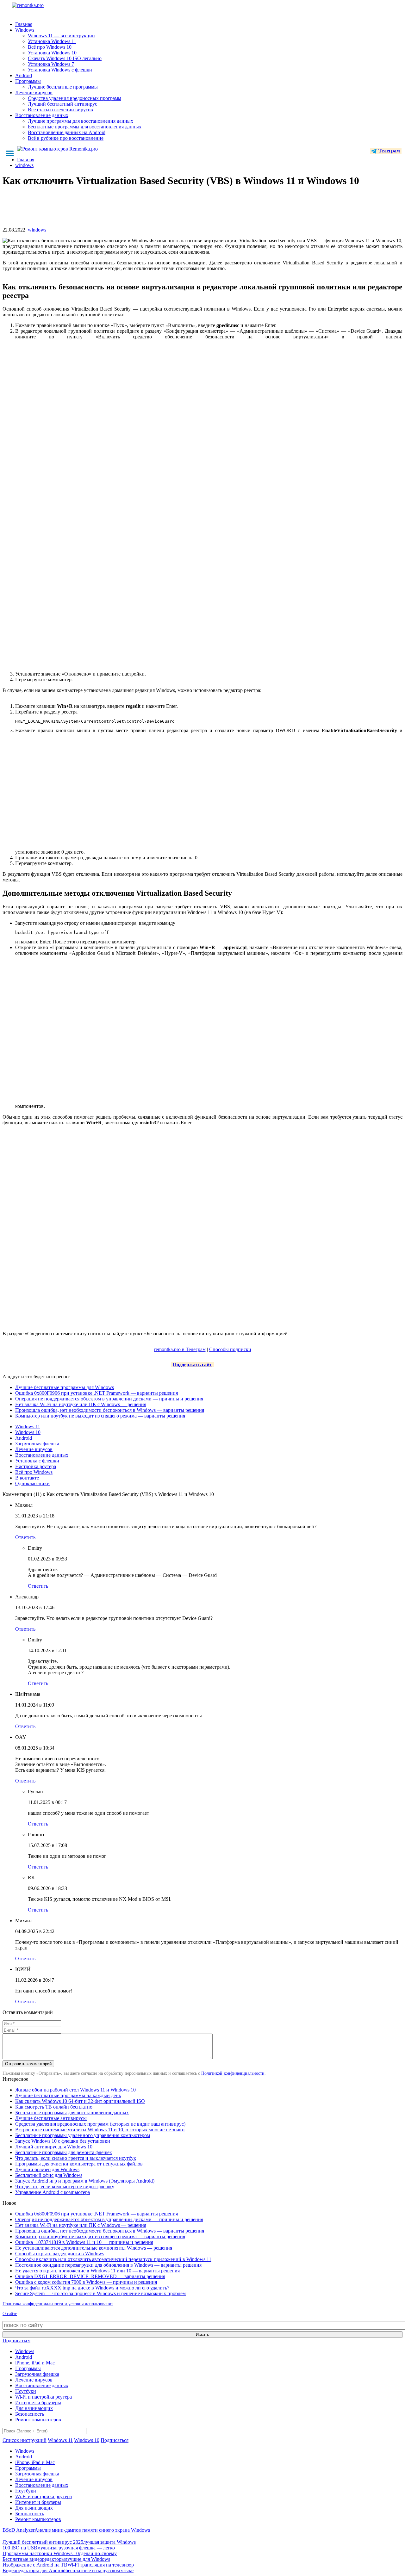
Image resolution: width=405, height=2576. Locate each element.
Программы (28, 81)
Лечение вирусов (34, 93)
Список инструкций (25, 2440)
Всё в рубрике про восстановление (66, 138)
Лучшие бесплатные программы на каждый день (68, 2095)
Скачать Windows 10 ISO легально (65, 58)
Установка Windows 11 (52, 41)
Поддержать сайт (192, 1365)
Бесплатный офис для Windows (49, 2175)
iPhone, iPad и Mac (35, 2363)
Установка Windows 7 (51, 64)
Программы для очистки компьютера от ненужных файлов (79, 2164)
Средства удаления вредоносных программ (75, 98)
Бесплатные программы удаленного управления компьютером (83, 2135)
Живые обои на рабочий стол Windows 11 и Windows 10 (75, 2090)
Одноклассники (32, 1483)
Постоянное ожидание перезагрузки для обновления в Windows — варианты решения (108, 2265)
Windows (25, 30)
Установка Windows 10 (52, 53)
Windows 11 (28, 1427)
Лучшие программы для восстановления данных (81, 121)
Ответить (25, 1537)
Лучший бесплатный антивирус (62, 104)
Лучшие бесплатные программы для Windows (65, 1387)
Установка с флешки (37, 1461)
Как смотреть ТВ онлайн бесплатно (54, 2107)
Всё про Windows (34, 1472)
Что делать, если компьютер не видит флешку (65, 2187)
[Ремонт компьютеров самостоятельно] (42, 7)
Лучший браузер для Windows (47, 2169)
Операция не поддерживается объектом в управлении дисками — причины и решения (109, 1399)
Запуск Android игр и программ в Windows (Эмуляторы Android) (85, 2181)
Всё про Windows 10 (50, 47)
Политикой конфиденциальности (233, 2073)
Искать (202, 2335)
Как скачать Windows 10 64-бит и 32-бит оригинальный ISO (80, 2101)
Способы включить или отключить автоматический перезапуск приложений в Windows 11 (113, 2259)
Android (24, 75)
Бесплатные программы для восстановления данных (85, 127)
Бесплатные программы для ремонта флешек (64, 2152)
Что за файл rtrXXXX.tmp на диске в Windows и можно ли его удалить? (92, 2288)
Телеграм (389, 151)
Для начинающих (34, 2408)
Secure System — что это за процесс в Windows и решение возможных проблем (100, 2293)
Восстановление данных (42, 115)
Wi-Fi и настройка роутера (44, 2397)
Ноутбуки (26, 2391)
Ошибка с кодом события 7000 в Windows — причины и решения (86, 2282)
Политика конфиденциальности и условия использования (58, 2304)
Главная (24, 24)
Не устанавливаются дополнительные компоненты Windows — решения (94, 2248)
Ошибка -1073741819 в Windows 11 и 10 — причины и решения (84, 2242)
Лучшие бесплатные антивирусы (51, 2118)
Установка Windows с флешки (60, 70)
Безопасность (30, 2414)
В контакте (27, 1478)
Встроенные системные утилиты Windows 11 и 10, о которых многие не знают (100, 2130)
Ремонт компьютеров (38, 2420)
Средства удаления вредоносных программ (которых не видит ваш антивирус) (100, 2124)
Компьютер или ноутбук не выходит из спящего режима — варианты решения (100, 1416)
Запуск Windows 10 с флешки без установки (63, 2141)
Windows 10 (28, 1432)
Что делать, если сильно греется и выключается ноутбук (76, 2158)
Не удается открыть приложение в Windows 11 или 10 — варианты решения (97, 2271)
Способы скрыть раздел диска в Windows (60, 2254)
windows (37, 230)
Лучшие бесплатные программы (63, 87)
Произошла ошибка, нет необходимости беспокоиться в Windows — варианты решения (110, 1410)
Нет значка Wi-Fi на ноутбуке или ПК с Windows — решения (81, 1404)
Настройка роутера (36, 1466)
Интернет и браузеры (38, 2403)
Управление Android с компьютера (53, 2192)
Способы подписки (230, 1349)
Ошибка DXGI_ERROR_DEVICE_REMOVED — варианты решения (90, 2276)
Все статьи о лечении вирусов (60, 110)
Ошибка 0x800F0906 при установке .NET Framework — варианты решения (97, 1393)
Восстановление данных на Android (67, 132)
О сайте (10, 2314)
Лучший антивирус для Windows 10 (54, 2147)
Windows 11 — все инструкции (61, 36)
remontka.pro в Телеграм (180, 1349)
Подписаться (16, 2341)
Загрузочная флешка (37, 1444)
